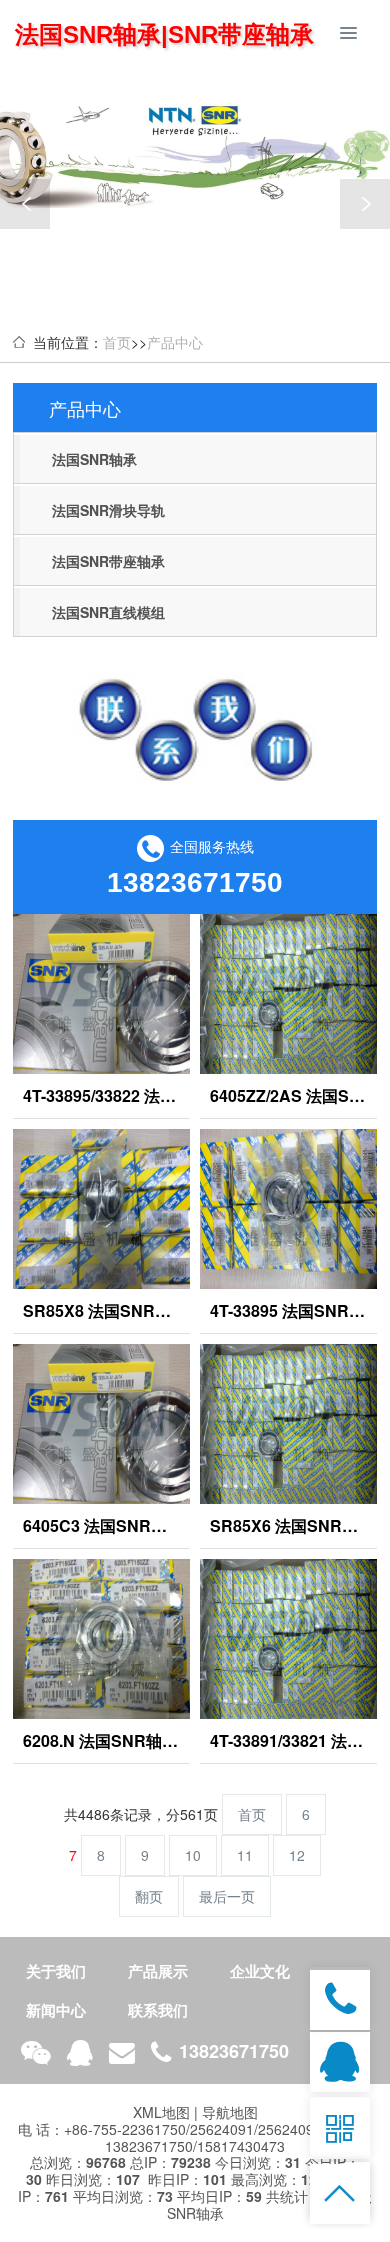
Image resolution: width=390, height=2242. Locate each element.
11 (245, 1855)
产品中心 (175, 342)
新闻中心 (56, 2010)
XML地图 (161, 2112)
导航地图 (230, 2112)
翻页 (149, 1896)
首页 (117, 342)
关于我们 (56, 1971)
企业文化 (260, 1971)
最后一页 (227, 1896)
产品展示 (158, 1971)
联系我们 (158, 2010)
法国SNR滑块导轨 (108, 510)
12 (297, 1855)
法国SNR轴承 (94, 459)
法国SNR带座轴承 (108, 561)
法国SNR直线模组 (108, 612)
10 (193, 1855)
